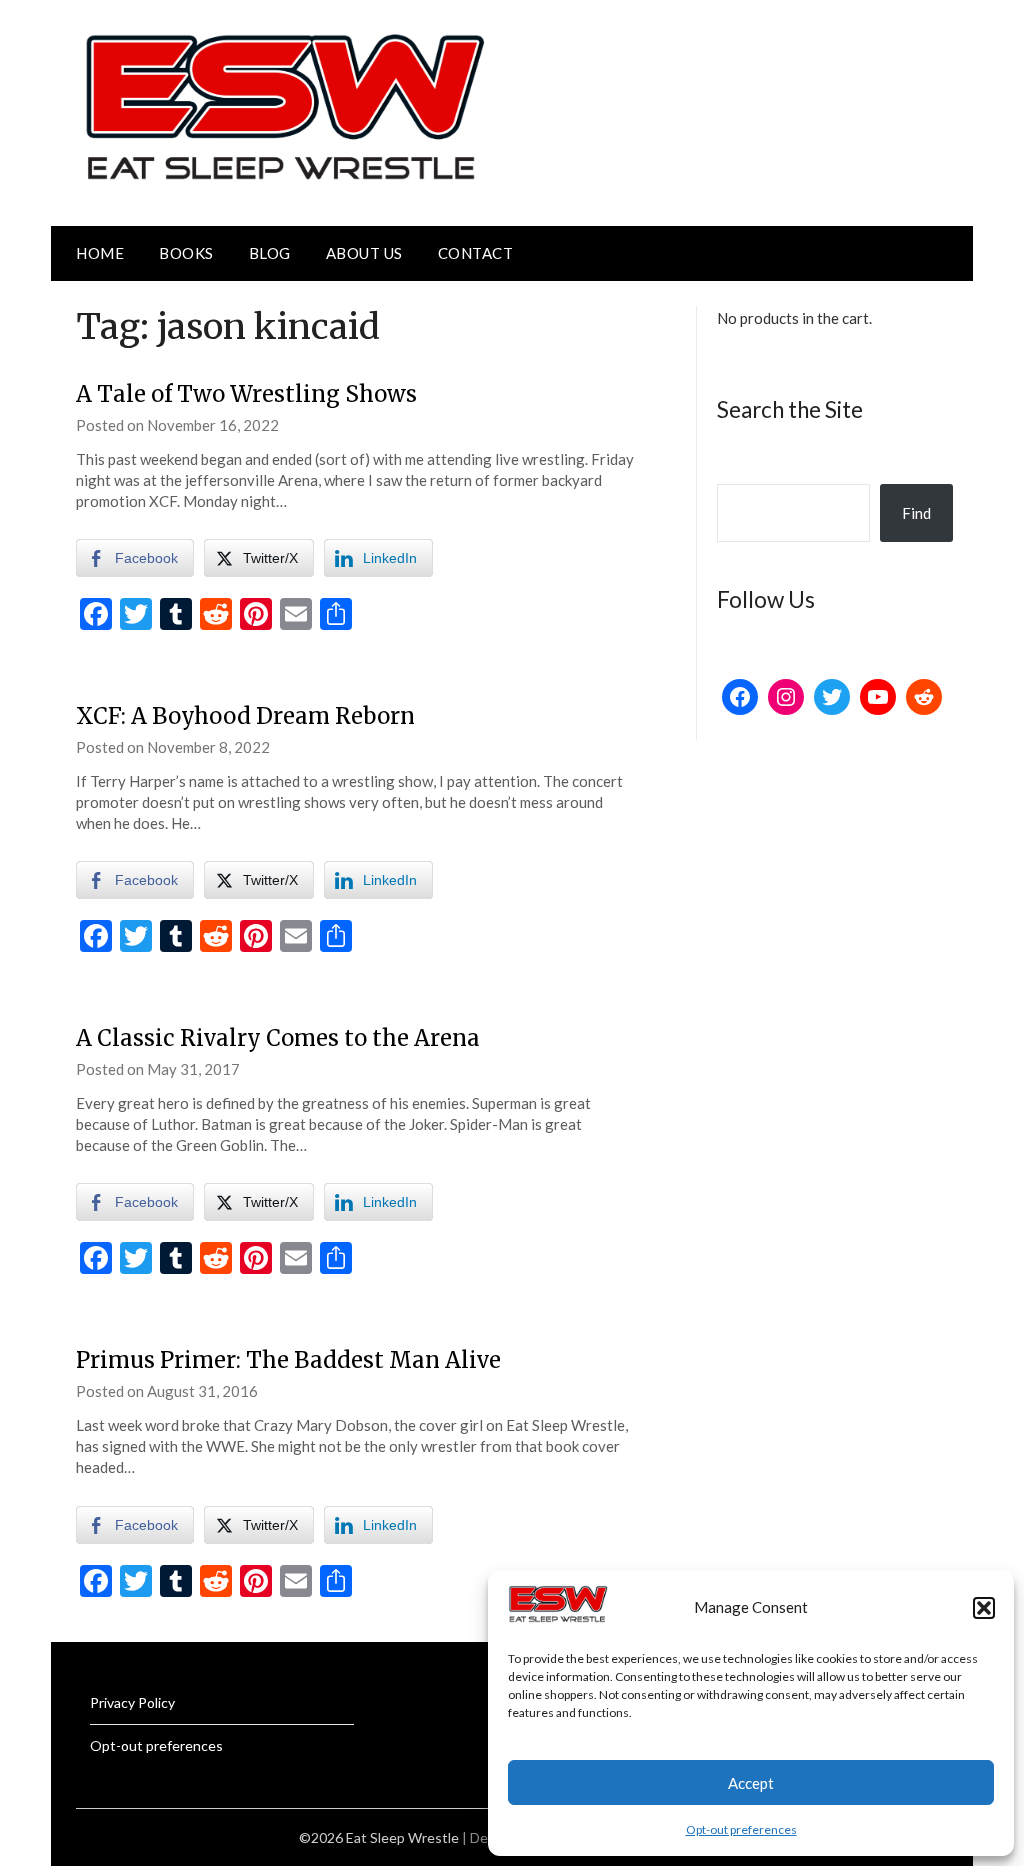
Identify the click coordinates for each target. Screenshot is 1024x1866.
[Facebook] (740, 697)
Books (186, 253)
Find (916, 513)
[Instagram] (786, 697)
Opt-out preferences (741, 1829)
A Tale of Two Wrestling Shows (246, 394)
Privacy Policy (132, 1702)
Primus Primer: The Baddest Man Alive (288, 1360)
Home (100, 253)
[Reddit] (924, 697)
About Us (364, 253)
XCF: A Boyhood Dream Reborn (245, 716)
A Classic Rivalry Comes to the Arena (278, 1038)
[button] (984, 1608)
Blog (270, 253)
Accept (751, 1783)
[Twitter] (832, 697)
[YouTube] (878, 697)
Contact (476, 253)
